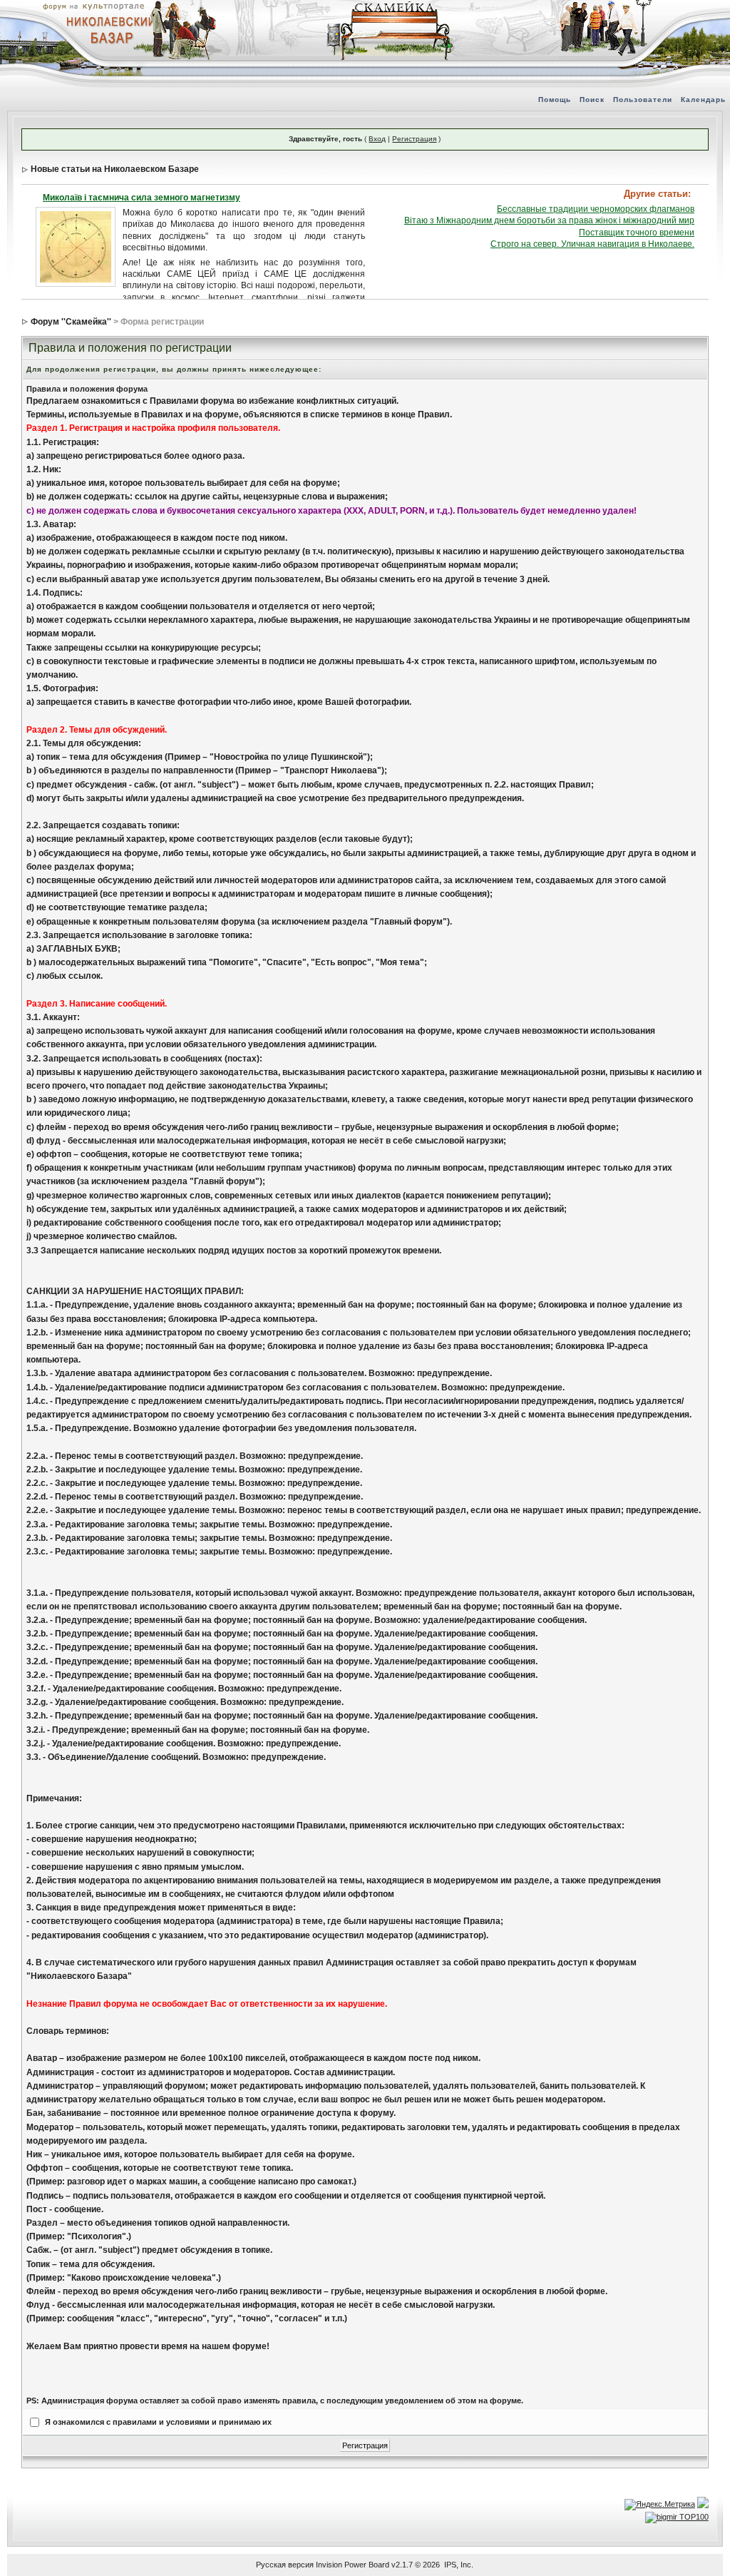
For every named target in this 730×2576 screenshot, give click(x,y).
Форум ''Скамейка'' (71, 322)
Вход (377, 139)
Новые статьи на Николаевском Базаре (115, 169)
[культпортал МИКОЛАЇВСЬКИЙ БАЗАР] (107, 29)
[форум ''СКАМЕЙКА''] (391, 7)
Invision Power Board (353, 2565)
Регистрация (414, 139)
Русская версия (285, 2565)
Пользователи (643, 100)
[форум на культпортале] (93, 6)
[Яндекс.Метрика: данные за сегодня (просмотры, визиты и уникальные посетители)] (660, 2505)
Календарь (703, 100)
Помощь (555, 100)
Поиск (592, 100)
